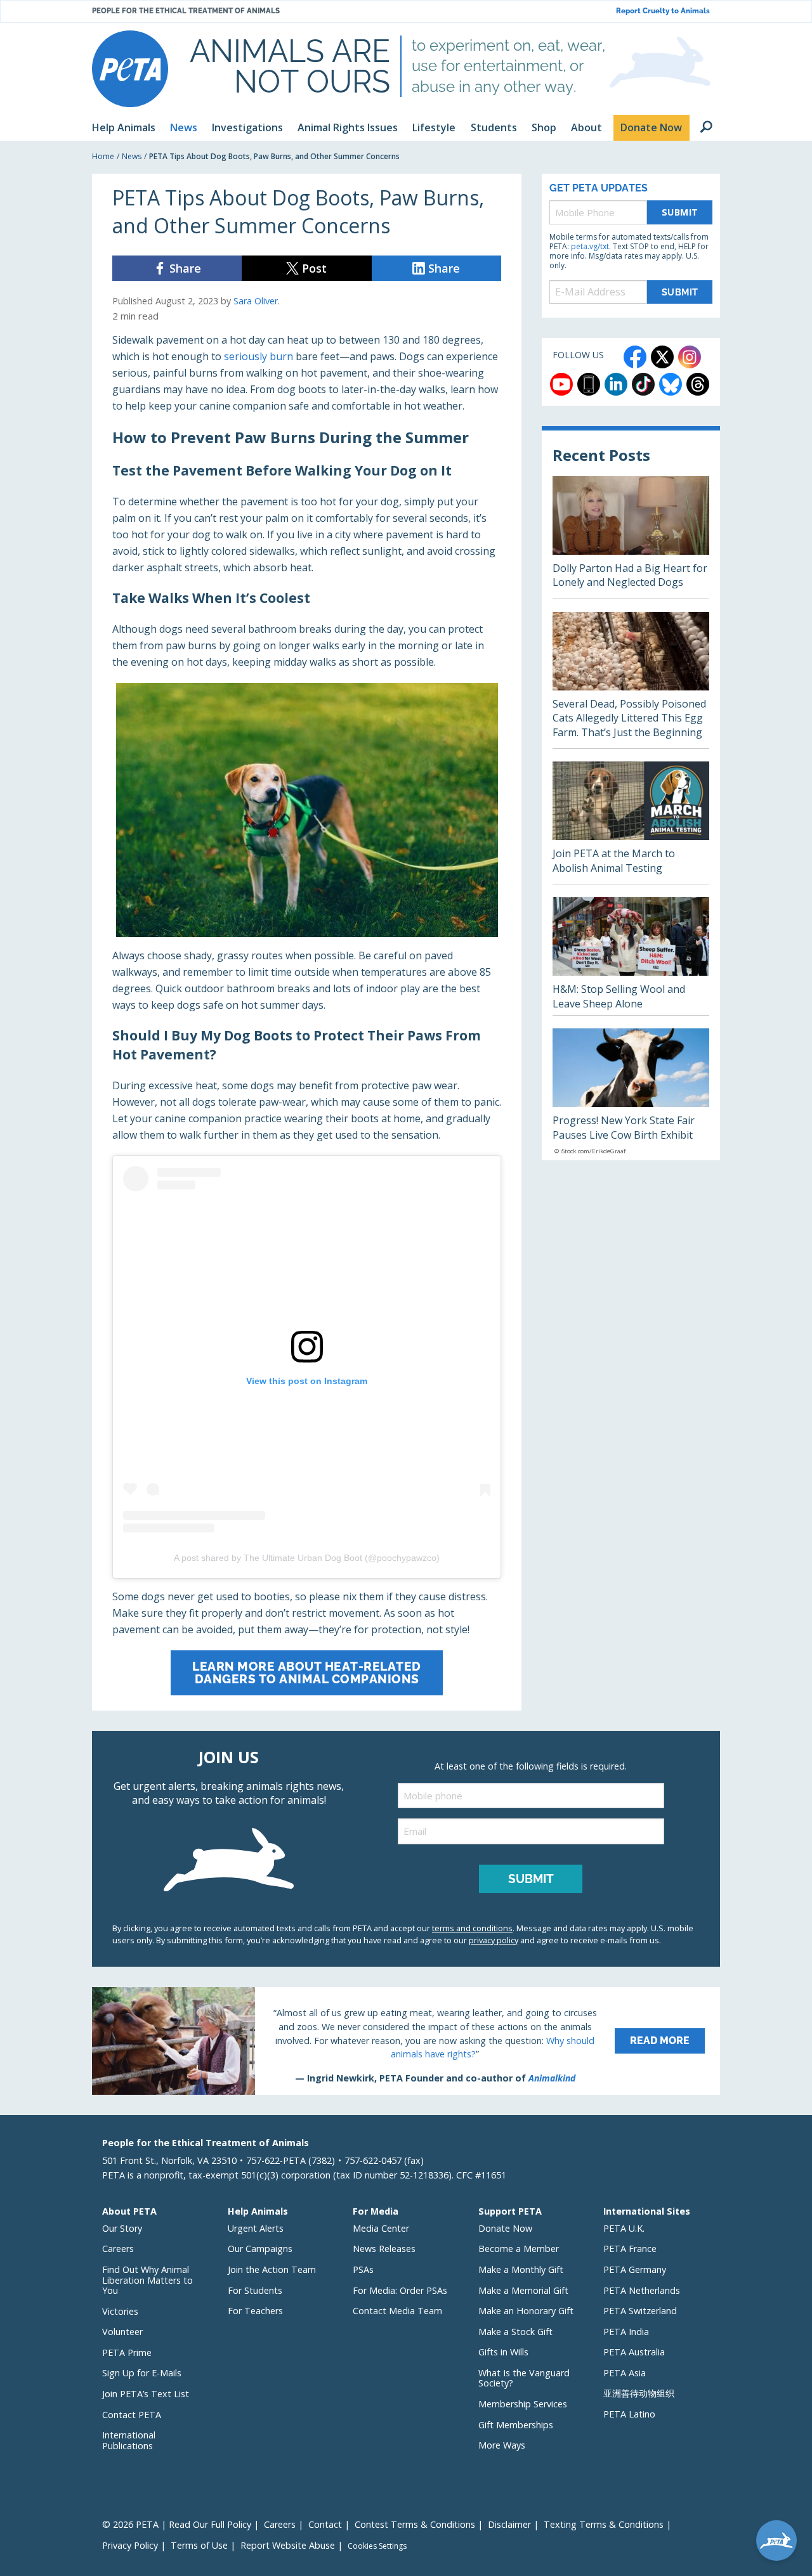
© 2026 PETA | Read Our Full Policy (177, 2524)
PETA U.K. (624, 2228)
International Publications (129, 2440)
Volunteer (122, 2332)
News (132, 156)
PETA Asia (625, 2373)
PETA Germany (635, 2269)
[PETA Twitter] (662, 357)
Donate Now (505, 2228)
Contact (325, 2524)
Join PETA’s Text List (146, 2394)
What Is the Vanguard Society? (524, 2378)
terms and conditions (472, 1928)
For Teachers (255, 2311)
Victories (120, 2311)
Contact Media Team (397, 2311)
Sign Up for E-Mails (142, 2373)
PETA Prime (127, 2353)
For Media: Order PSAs (400, 2290)
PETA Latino (629, 2414)
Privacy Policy (130, 2545)
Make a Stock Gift (515, 2332)
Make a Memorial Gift (523, 2290)
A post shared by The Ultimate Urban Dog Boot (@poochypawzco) (307, 1558)
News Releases (384, 2249)
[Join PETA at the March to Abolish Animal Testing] (631, 823)
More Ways (502, 2445)
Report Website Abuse (288, 2545)
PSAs (363, 2269)
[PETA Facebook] (635, 357)
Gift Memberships (516, 2425)
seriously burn (259, 356)
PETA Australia (634, 2352)
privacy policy (494, 1940)
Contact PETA (132, 2415)
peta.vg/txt (590, 246)
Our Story (122, 2228)
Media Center (381, 2228)
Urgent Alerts (256, 2228)
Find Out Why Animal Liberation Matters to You (147, 2280)
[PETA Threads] (698, 384)
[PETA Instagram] (690, 357)
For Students (255, 2290)
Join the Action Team (272, 2269)
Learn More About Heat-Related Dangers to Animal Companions (307, 1672)
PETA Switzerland (640, 2311)
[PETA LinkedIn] (616, 384)
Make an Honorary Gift (526, 2311)
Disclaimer (509, 2524)
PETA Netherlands (642, 2290)
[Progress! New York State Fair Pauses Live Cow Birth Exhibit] (631, 1094)
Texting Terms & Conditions (604, 2524)
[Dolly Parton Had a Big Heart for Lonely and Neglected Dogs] (631, 537)
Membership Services (523, 2404)
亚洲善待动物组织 (639, 2393)
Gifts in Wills (503, 2352)
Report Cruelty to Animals (663, 11)
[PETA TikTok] (643, 384)
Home (103, 156)
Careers (118, 2249)
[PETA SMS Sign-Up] (589, 384)
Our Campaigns (260, 2249)
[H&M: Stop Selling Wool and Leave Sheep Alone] (631, 956)
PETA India (626, 2332)
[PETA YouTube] (561, 384)
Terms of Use (199, 2545)
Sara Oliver (256, 301)
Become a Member (519, 2249)
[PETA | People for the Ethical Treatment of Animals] (130, 69)
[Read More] (406, 2041)
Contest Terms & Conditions (415, 2524)
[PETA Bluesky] (671, 384)
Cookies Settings (377, 2546)
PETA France (630, 2249)
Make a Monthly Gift (521, 2269)
